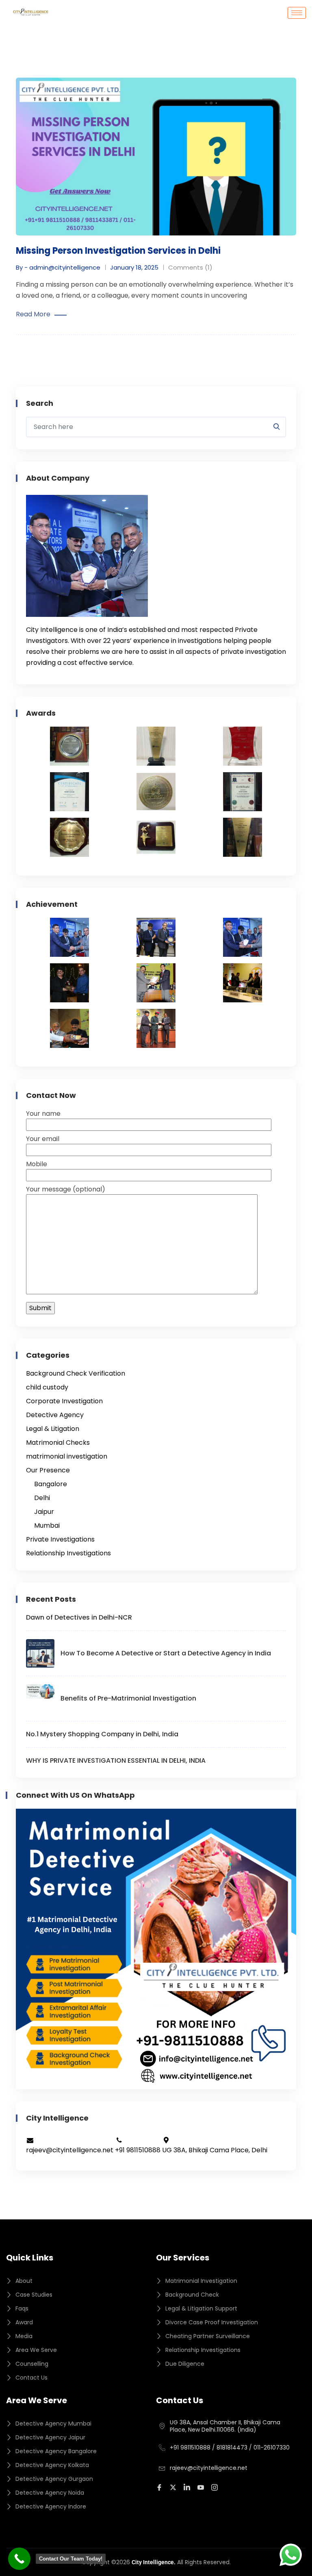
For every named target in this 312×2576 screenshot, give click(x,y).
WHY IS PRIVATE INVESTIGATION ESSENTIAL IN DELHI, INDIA (116, 1761)
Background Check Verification (76, 1373)
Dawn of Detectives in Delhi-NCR (79, 1617)
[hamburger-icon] (297, 13)
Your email (43, 1139)
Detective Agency (55, 1415)
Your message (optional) (66, 1189)
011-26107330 (272, 2448)
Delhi (42, 1498)
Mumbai (47, 1525)
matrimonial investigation (67, 1456)
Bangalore (51, 1484)
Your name (43, 1114)
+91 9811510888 (190, 2448)
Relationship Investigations (68, 1553)
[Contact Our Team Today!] (19, 2559)
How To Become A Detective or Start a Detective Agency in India (166, 1653)
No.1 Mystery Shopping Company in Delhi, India (102, 1734)
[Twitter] (174, 2487)
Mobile (37, 1164)
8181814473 (232, 2448)
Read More (33, 314)
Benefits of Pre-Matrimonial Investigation (128, 1698)
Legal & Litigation (53, 1429)
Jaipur (44, 1512)
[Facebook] (160, 2487)
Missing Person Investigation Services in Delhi (118, 251)
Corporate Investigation (64, 1401)
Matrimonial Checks (58, 1443)
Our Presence (48, 1470)
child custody (47, 1387)
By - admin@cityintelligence (58, 267)
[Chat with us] (291, 2555)
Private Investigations (60, 1539)
